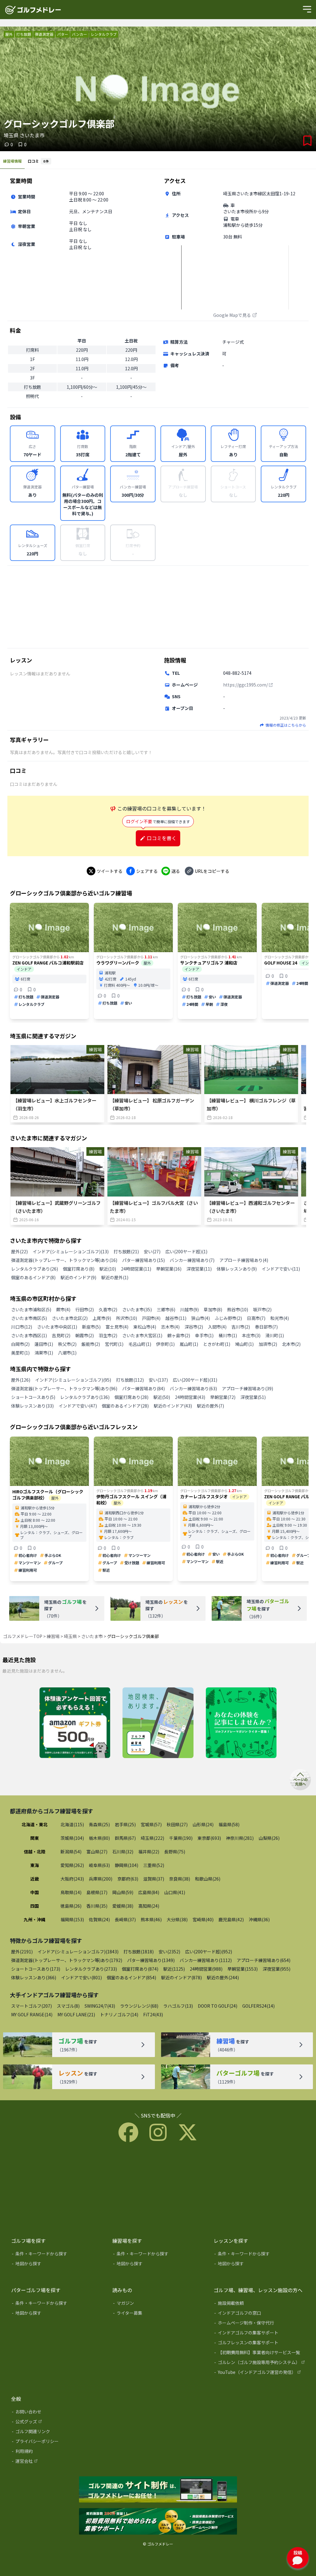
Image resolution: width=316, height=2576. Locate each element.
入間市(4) (217, 1327)
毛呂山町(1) (140, 1344)
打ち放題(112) (130, 1380)
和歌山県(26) (208, 1879)
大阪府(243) (72, 1879)
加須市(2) (268, 1344)
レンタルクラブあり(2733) (91, 1969)
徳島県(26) (71, 1906)
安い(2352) (169, 1952)
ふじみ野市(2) (228, 1318)
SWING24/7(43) (100, 2006)
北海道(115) (72, 1824)
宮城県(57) (151, 1824)
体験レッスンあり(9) (237, 1269)
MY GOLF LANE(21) (76, 2014)
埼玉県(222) (152, 1838)
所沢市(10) (127, 1318)
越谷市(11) (176, 1318)
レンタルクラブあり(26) (35, 1269)
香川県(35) (97, 1906)
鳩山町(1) (244, 1344)
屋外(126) (21, 1380)
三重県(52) (154, 1865)
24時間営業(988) (206, 1969)
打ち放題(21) (126, 1251)
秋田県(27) (177, 1824)
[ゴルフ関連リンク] (57, 2433)
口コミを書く (162, 838)
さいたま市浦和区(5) (31, 1309)
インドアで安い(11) (281, 1269)
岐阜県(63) (99, 1865)
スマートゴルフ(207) (31, 2006)
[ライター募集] (241, 1723)
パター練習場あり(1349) (151, 1960)
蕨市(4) (63, 1309)
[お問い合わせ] (57, 2413)
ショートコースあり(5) (33, 1397)
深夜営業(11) (199, 1269)
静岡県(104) (127, 1865)
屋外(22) (19, 1251)
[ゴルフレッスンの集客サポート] (260, 2344)
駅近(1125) (174, 1969)
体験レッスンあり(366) (34, 1977)
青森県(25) (99, 1824)
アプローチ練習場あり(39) (247, 1388)
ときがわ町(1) (217, 1344)
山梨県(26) (269, 1838)
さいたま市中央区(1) (57, 1327)
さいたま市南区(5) (29, 1318)
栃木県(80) (99, 1838)
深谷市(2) (194, 1327)
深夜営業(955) (276, 1969)
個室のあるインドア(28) (125, 1406)
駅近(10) (108, 1269)
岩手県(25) (125, 1824)
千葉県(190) (181, 1838)
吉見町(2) (61, 1335)
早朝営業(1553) (243, 1969)
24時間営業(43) (190, 1397)
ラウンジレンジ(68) (139, 2006)
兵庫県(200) (101, 1879)
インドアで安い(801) (81, 1977)
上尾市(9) (102, 1318)
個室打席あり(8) (79, 1269)
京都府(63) (128, 1879)
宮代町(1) (114, 1344)
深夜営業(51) (253, 1397)
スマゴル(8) (68, 2006)
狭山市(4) (201, 1318)
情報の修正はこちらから (286, 725)
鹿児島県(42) (231, 1919)
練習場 (53, 1636)
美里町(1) (20, 1353)
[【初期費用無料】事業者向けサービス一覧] (260, 2354)
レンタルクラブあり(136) (85, 1397)
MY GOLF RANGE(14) (32, 2014)
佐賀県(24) (99, 1919)
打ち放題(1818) (139, 1952)
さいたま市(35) (137, 1309)
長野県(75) (175, 1852)
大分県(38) (177, 1919)
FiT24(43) (153, 2014)
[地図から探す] (57, 2265)
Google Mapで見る (232, 315)
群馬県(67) (125, 1838)
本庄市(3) (251, 1335)
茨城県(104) (72, 1838)
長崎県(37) (125, 1919)
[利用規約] (57, 2452)
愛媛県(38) (123, 1906)
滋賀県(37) (154, 1879)
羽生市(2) (108, 1335)
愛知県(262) (72, 1865)
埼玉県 (70, 1636)
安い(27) (152, 1251)
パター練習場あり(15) (143, 1260)
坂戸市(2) (262, 1309)
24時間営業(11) (136, 1269)
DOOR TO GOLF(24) (218, 2006)
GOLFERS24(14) (258, 2006)
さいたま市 (92, 1636)
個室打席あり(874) (140, 1969)
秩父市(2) (67, 1344)
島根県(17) (97, 1892)
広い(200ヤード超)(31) (195, 1380)
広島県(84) (149, 1892)
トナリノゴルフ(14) (119, 2014)
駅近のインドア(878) (181, 1977)
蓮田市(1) (44, 1344)
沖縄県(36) (259, 1919)
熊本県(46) (151, 1919)
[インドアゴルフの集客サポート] (260, 2334)
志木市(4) (170, 1327)
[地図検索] (158, 1723)
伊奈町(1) (165, 1344)
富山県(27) (97, 1852)
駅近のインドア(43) (173, 1406)
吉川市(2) (241, 1327)
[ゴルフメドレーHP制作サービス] (158, 2490)
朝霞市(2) (85, 1335)
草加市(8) (213, 1309)
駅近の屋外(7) (210, 1406)
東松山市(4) (145, 1327)
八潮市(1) (67, 1353)
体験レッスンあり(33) (32, 1406)
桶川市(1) (228, 1335)
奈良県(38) (180, 1879)
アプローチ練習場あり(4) (244, 1260)
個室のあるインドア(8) (33, 1277)
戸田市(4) (151, 1318)
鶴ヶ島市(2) (179, 1335)
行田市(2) (85, 1309)
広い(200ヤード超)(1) (186, 1251)
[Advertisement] (158, 607)
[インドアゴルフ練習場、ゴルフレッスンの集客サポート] (158, 2522)
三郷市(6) (166, 1309)
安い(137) (158, 1380)
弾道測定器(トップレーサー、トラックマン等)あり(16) (64, 1260)
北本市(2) (291, 1344)
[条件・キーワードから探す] (57, 2255)
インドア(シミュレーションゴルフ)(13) (71, 1251)
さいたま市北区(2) (70, 1318)
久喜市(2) (108, 1309)
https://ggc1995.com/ (245, 685)
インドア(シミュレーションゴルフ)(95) (73, 1380)
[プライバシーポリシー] (57, 2442)
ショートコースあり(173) (36, 1969)
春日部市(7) (266, 1327)
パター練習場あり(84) (143, 1388)
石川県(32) (123, 1852)
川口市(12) (22, 1327)
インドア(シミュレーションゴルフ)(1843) (78, 1952)
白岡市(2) (20, 1344)
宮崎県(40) (203, 1919)
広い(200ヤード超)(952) (209, 1952)
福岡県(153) (72, 1919)
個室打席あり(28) (131, 1397)
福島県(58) (229, 1824)
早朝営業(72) (223, 1397)
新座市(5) (91, 1327)
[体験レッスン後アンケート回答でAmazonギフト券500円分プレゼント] (75, 1723)
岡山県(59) (123, 1892)
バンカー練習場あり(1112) (206, 1960)
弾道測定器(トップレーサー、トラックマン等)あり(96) (64, 1388)
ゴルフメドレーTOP (23, 1636)
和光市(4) (280, 1318)
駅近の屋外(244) (223, 1977)
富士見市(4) (117, 1327)
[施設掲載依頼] (260, 2304)
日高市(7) (256, 1318)
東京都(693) (209, 1838)
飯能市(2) (91, 1344)
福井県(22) (149, 1852)
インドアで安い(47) (78, 1406)
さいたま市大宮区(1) (142, 1335)
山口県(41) (175, 1892)
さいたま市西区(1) (29, 1335)
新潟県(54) (71, 1852)
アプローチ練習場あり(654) (264, 1960)
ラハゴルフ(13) (178, 2006)
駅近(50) (162, 1397)
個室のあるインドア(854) (131, 1977)
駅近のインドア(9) (78, 1277)
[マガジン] (159, 2304)
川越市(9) (189, 1309)
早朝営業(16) (169, 1269)
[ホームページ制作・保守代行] (260, 2324)
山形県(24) (203, 1824)
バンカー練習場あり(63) (193, 1388)
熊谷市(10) (238, 1309)
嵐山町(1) (189, 1344)
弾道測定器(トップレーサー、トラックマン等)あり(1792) (67, 1960)
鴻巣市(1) (44, 1353)
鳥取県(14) (71, 1892)
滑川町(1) (275, 1335)
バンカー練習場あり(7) (192, 1260)
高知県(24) (149, 1906)
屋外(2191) (22, 1952)
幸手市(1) (204, 1335)
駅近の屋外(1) (115, 1277)
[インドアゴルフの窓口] (260, 2314)
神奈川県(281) (240, 1838)
